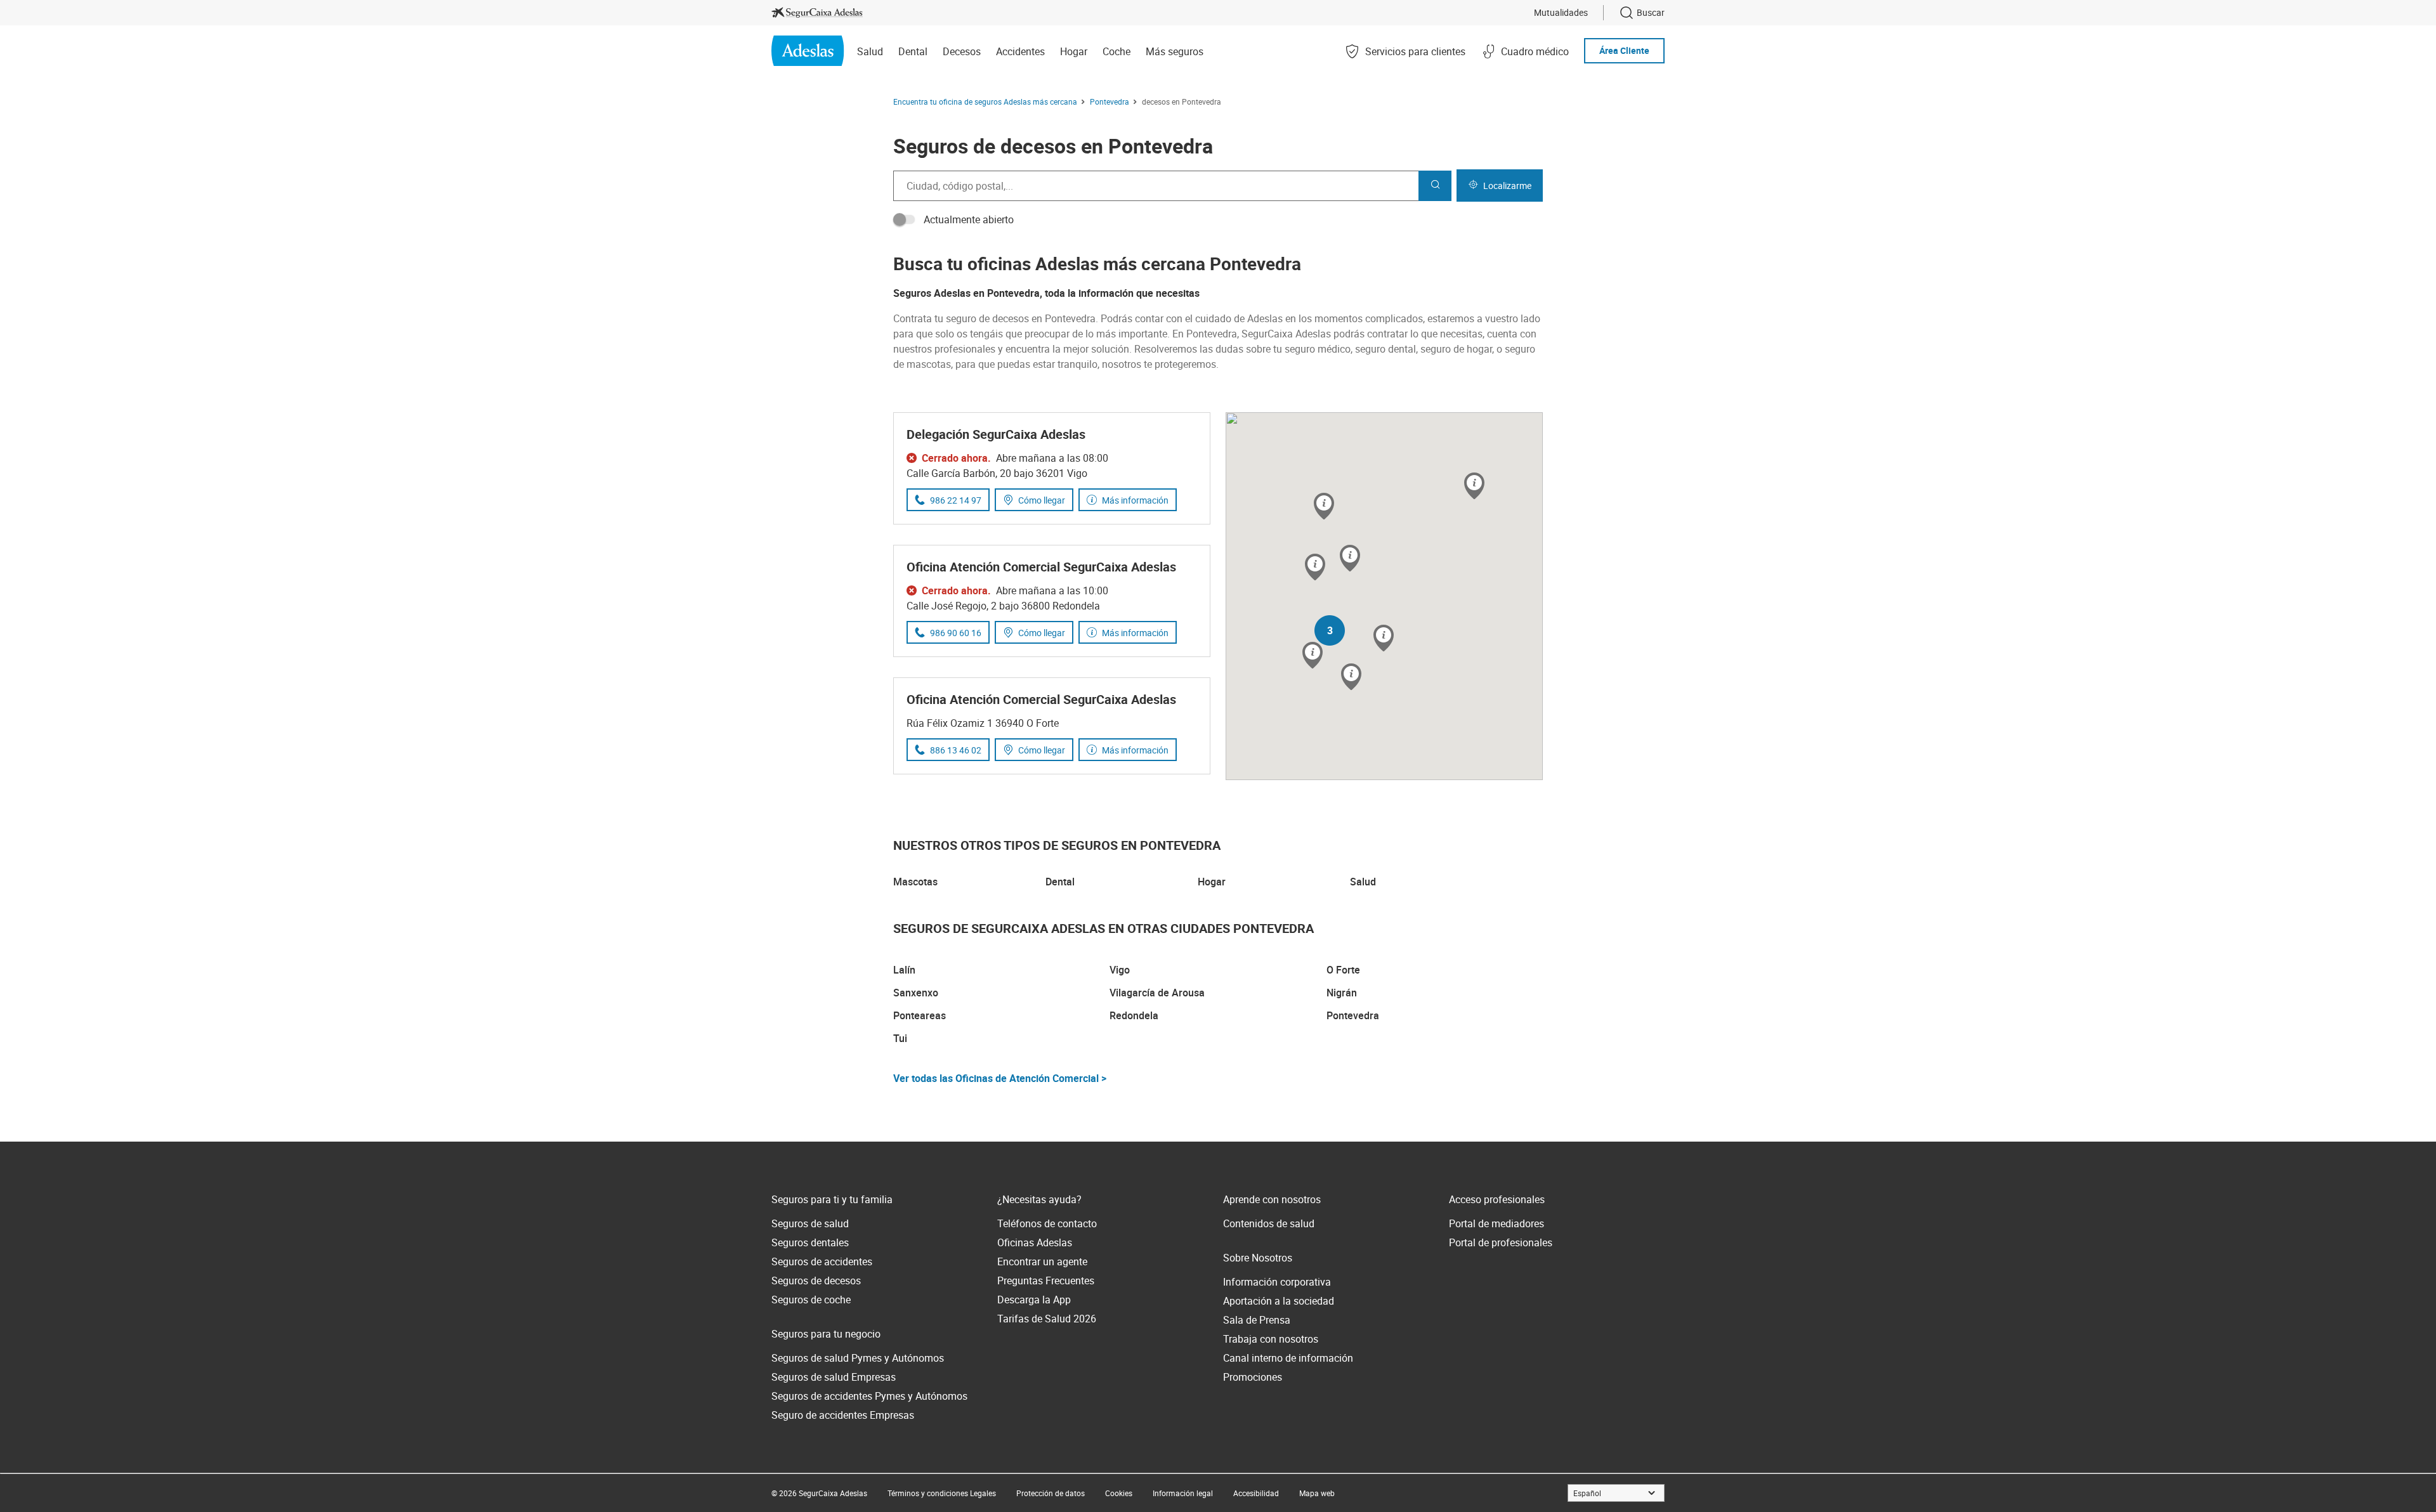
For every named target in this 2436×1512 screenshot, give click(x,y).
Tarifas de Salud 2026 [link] (1047, 1319)
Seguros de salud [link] (810, 1223)
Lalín (904, 970)
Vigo (1120, 970)
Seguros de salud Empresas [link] (834, 1377)
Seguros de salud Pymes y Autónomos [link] (858, 1358)
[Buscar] (1435, 186)
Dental (1060, 882)
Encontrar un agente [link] (1042, 1261)
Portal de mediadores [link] (1496, 1223)
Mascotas (915, 882)
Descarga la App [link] (1034, 1300)
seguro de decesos (987, 318)
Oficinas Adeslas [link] (1035, 1242)
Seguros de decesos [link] (816, 1281)
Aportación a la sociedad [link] (1279, 1301)
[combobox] (1156, 186)
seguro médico (1318, 349)
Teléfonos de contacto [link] (1047, 1223)
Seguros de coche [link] (811, 1300)
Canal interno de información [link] (1288, 1358)
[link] (817, 13)
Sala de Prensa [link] (1257, 1320)
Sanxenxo (916, 993)
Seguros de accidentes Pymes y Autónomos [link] (869, 1396)
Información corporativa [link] (1277, 1282)
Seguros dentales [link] (810, 1242)
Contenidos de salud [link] (1269, 1223)
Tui (900, 1038)
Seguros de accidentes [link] (822, 1261)
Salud (1363, 882)
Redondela (1134, 1015)
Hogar (1212, 882)
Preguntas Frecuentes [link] (1046, 1281)
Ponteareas (920, 1015)
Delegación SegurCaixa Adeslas (996, 434)
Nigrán (1342, 993)
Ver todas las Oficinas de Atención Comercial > (1000, 1078)
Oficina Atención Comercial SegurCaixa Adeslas (1041, 567)
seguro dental (1385, 349)
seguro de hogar (1456, 349)
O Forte (1343, 970)
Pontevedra (1353, 1015)
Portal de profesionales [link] (1501, 1242)
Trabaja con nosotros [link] (1271, 1339)
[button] (1350, 559)
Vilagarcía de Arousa (1157, 993)
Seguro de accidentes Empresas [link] (843, 1415)
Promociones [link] (1253, 1377)
